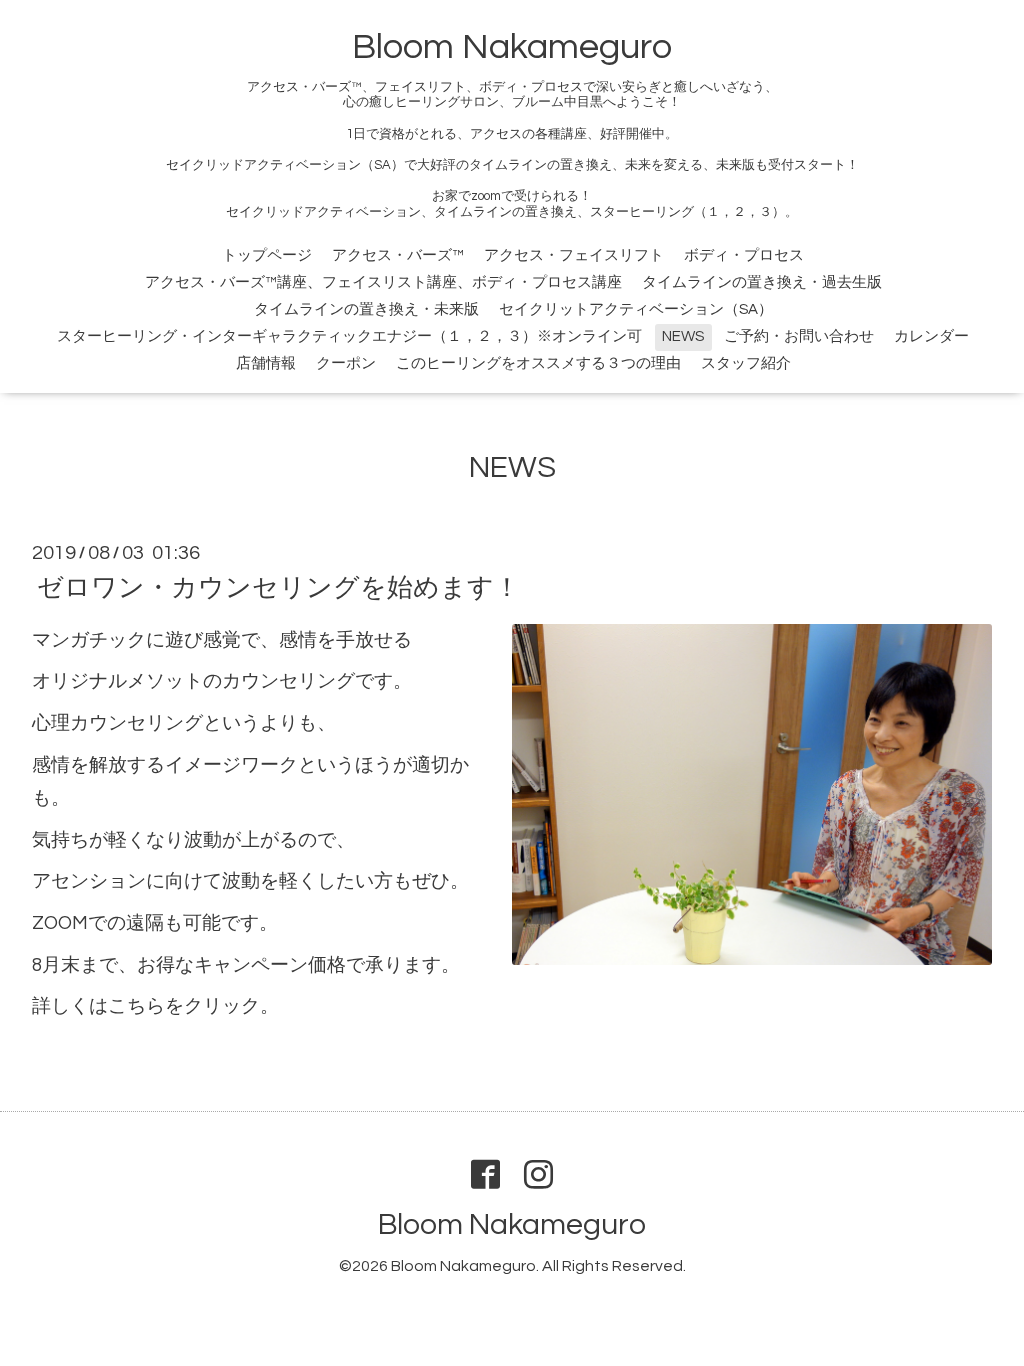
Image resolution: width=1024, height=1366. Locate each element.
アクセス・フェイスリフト (574, 255)
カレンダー (931, 336)
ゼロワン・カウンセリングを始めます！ (278, 588)
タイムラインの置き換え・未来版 (366, 309)
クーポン (346, 363)
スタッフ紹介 (746, 363)
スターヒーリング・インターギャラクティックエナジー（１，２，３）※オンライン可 (349, 336)
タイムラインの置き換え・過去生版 (762, 282)
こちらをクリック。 (193, 1006)
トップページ (267, 255)
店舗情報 (266, 363)
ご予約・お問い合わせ (799, 336)
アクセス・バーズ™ (398, 255)
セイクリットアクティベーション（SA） (636, 309)
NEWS (683, 336)
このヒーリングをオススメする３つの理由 (538, 363)
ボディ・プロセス (744, 255)
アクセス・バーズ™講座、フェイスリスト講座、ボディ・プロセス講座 (383, 282)
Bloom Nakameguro (512, 47)
